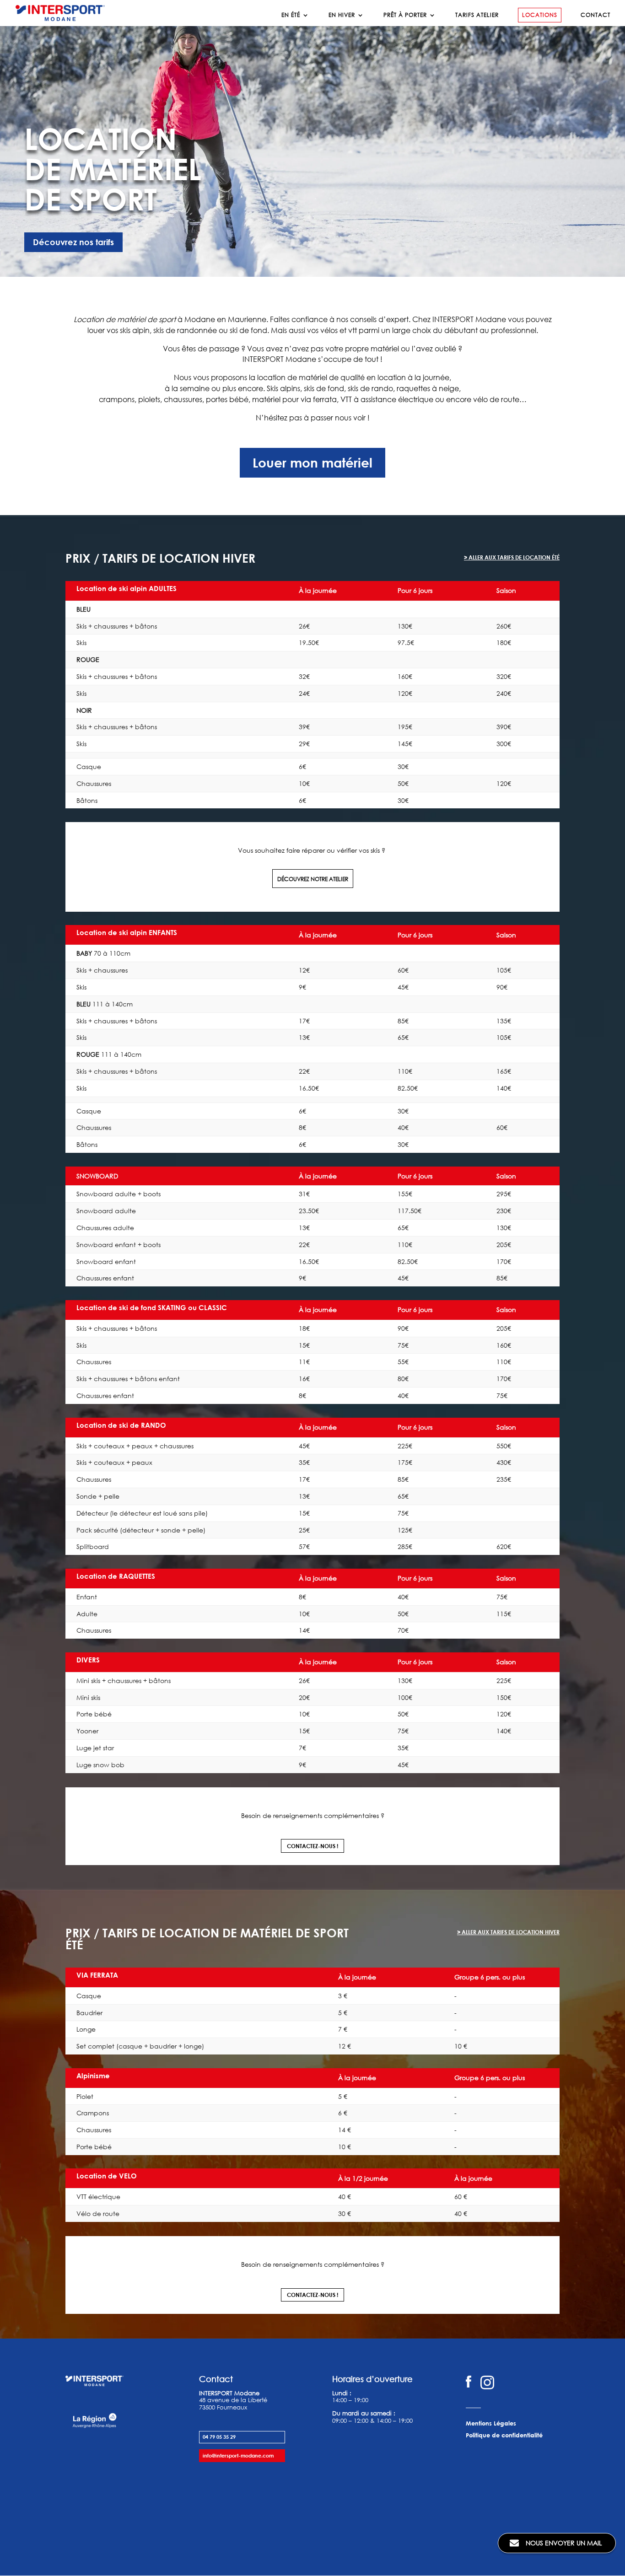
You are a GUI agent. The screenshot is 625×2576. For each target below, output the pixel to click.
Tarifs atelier (477, 15)
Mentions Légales (491, 2423)
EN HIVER (342, 15)
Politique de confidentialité (504, 2435)
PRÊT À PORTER (405, 15)
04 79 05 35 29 (219, 2437)
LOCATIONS (540, 15)
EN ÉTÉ (291, 15)
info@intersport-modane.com (238, 2455)
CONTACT (595, 15)
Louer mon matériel (312, 462)
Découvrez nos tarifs (73, 242)
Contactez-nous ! (312, 1846)
